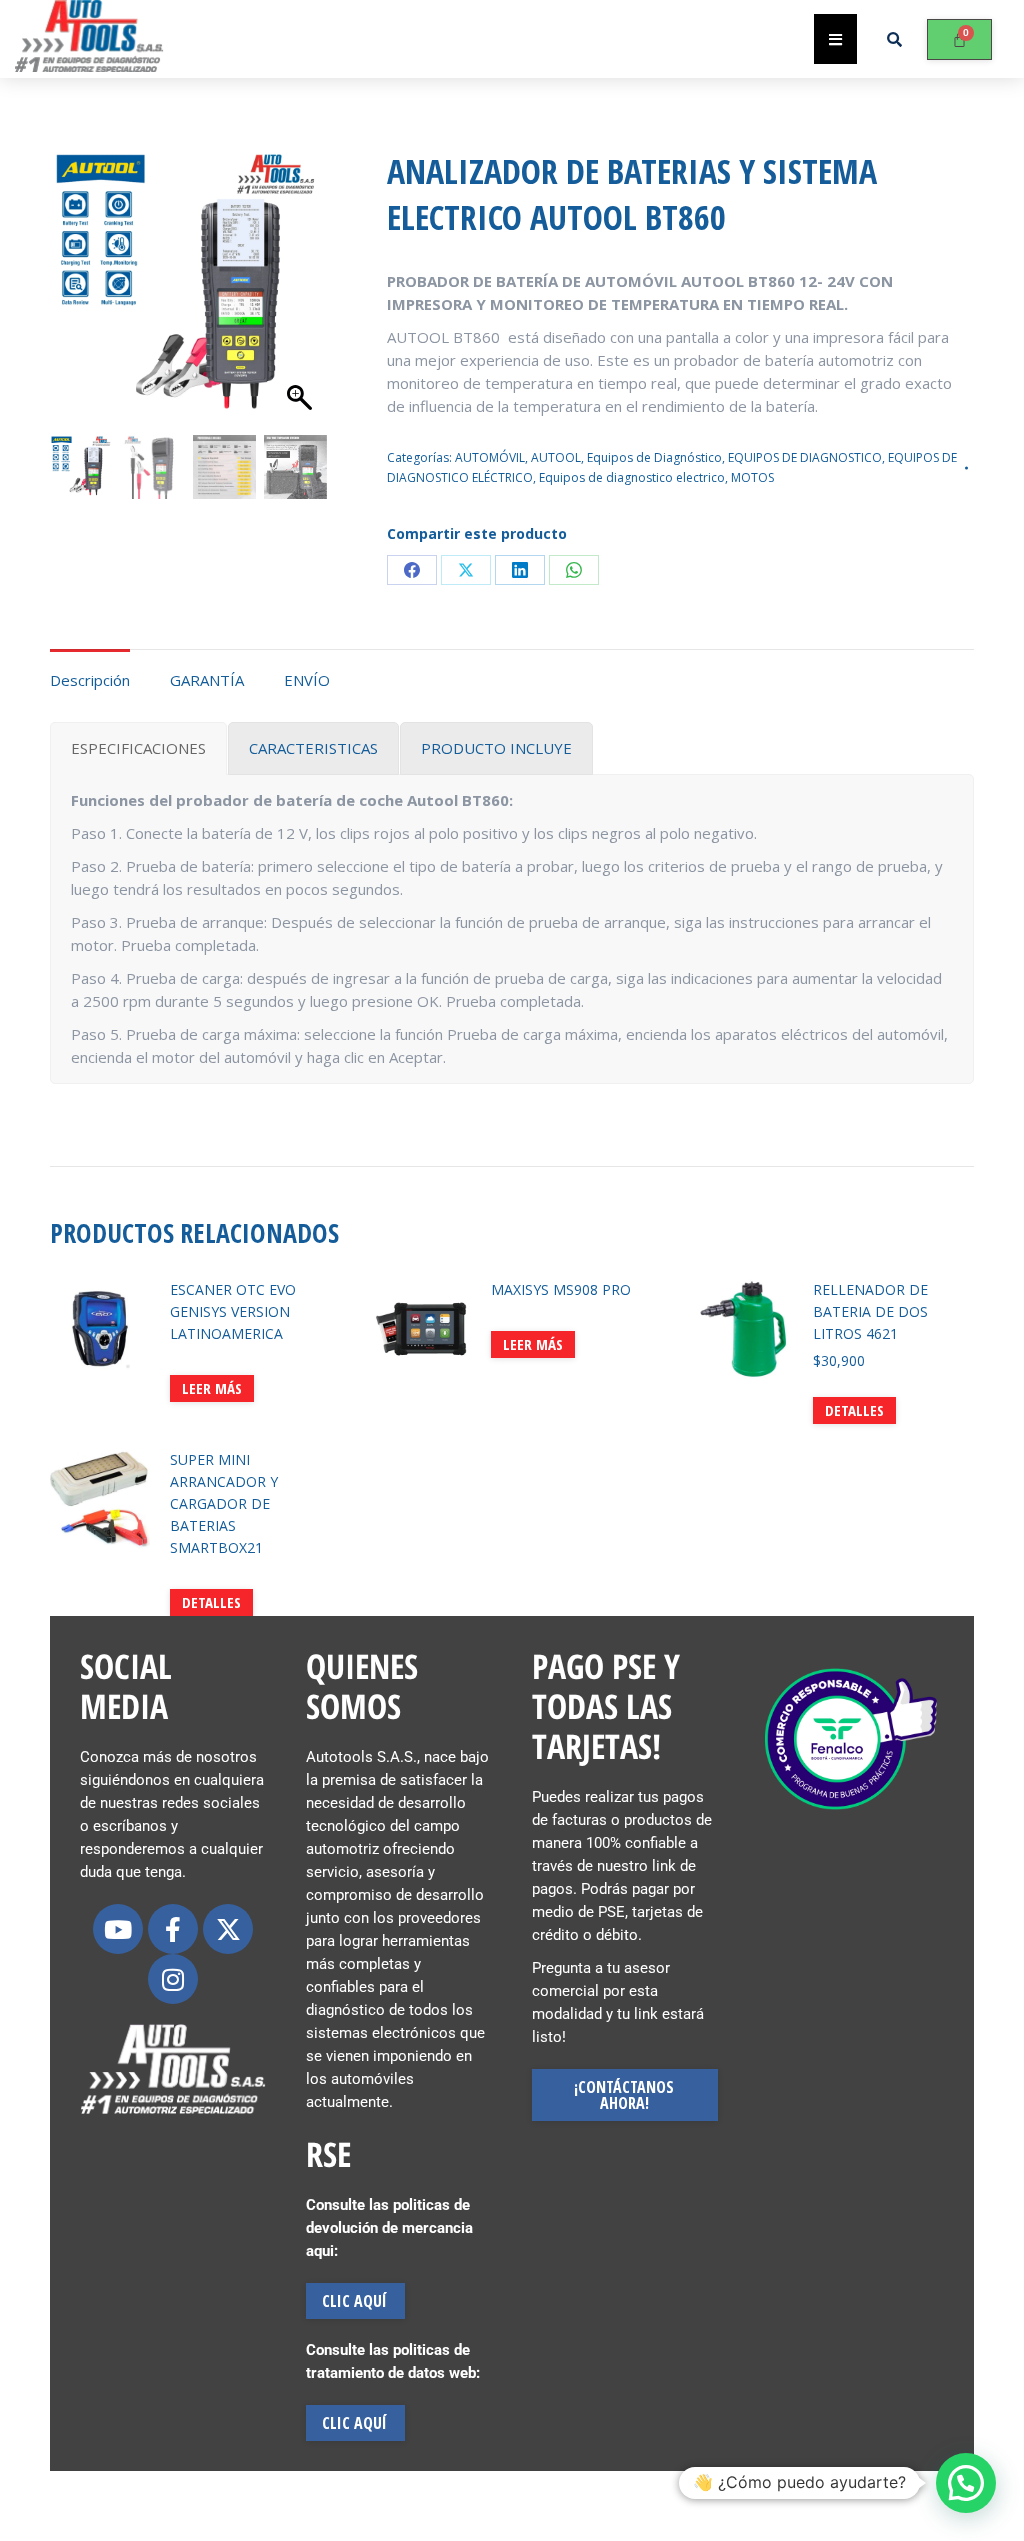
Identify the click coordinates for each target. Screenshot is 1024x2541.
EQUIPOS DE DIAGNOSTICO (805, 457)
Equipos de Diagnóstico (654, 457)
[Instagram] (173, 1979)
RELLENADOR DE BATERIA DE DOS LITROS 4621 (870, 1311)
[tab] (138, 748)
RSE (328, 2154)
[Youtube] (118, 1929)
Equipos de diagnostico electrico (632, 477)
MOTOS (752, 477)
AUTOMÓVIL (490, 457)
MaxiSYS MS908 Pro (561, 1289)
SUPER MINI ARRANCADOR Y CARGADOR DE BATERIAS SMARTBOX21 (224, 1503)
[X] (466, 570)
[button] (293, 312)
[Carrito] (959, 39)
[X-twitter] (228, 1929)
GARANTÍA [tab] (207, 680)
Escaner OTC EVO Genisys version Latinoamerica (233, 1311)
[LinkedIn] (520, 570)
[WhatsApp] (574, 570)
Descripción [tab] (90, 680)
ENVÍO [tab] (307, 680)
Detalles (854, 1410)
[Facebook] (412, 570)
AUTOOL (556, 457)
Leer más (212, 1388)
